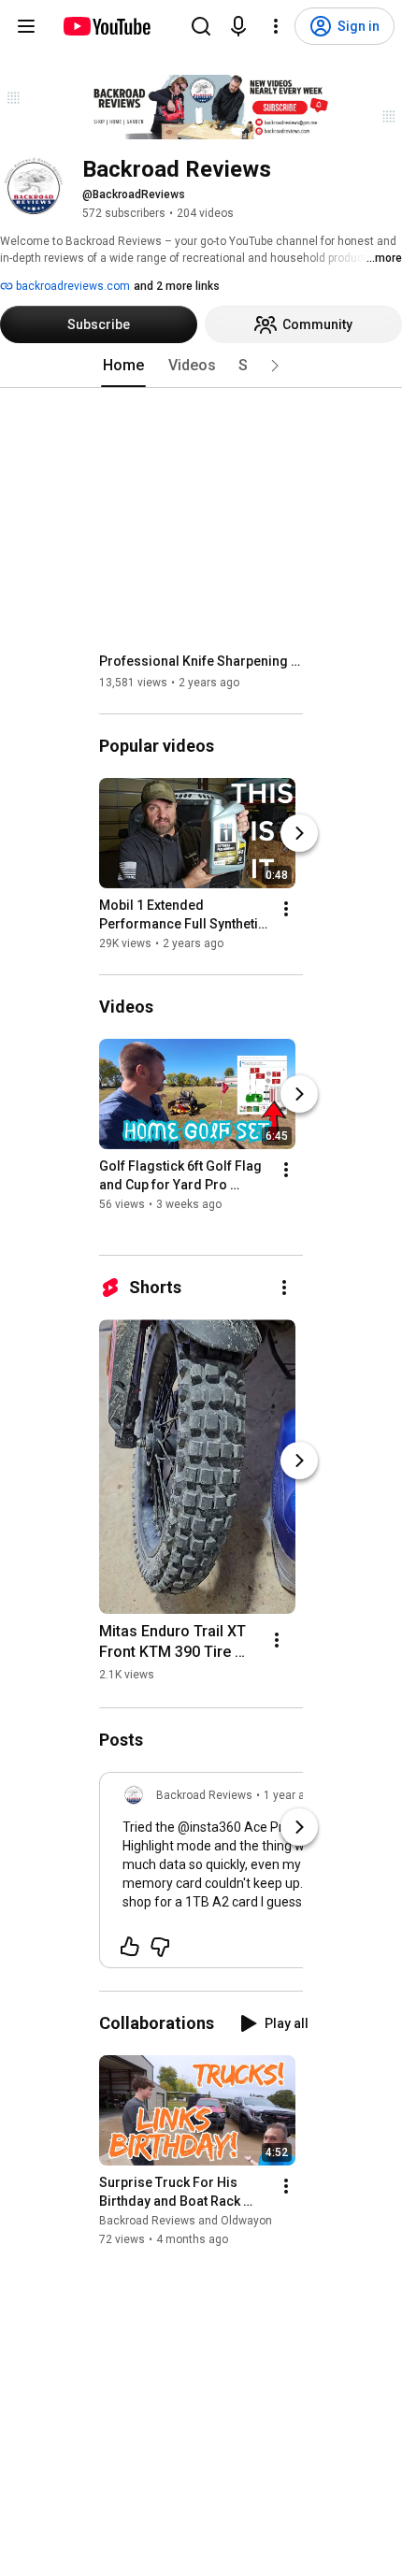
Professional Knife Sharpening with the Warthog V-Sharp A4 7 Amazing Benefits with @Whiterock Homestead (201, 661)
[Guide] (26, 26)
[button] (275, 366)
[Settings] (276, 26)
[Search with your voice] (238, 26)
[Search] (201, 26)
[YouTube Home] (106, 26)
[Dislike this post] (160, 1947)
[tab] (123, 366)
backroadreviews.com (72, 286)
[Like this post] (130, 1947)
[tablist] (201, 366)
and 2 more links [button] (177, 286)
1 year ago (291, 1795)
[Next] (299, 833)
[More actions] (286, 909)
